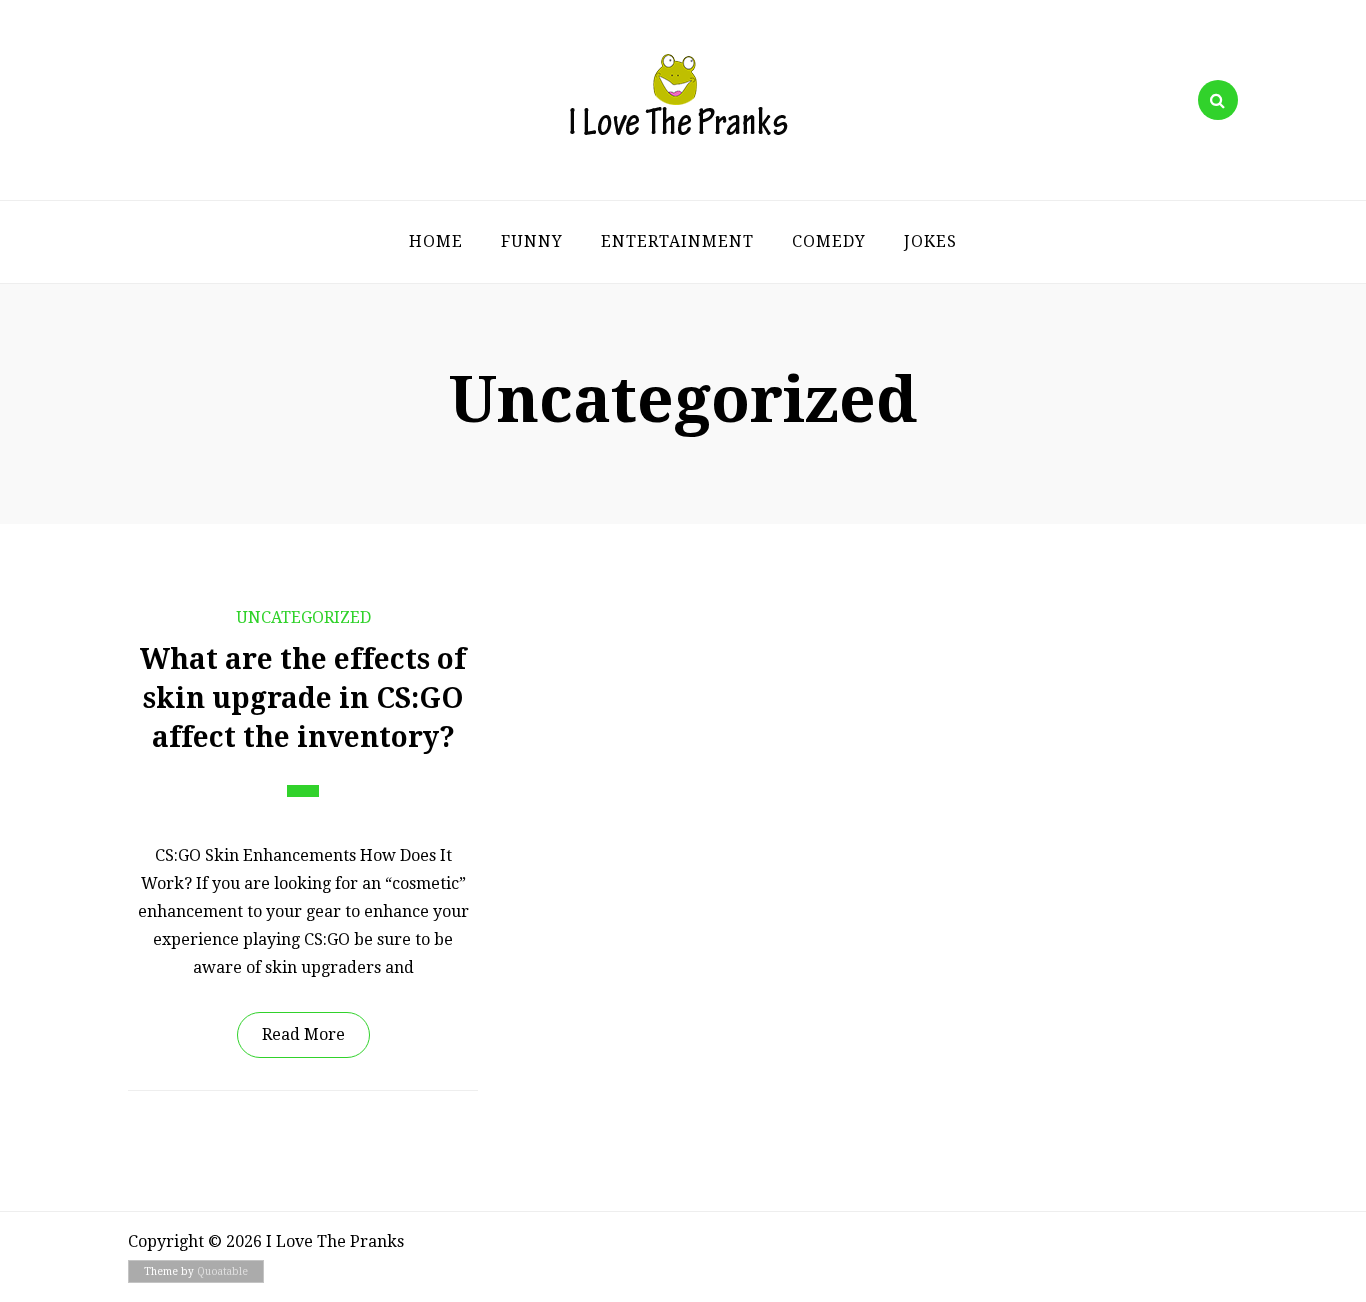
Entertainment (677, 241)
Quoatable (222, 1271)
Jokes (930, 241)
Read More (303, 1034)
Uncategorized (303, 617)
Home (436, 241)
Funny (532, 241)
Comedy (829, 241)
